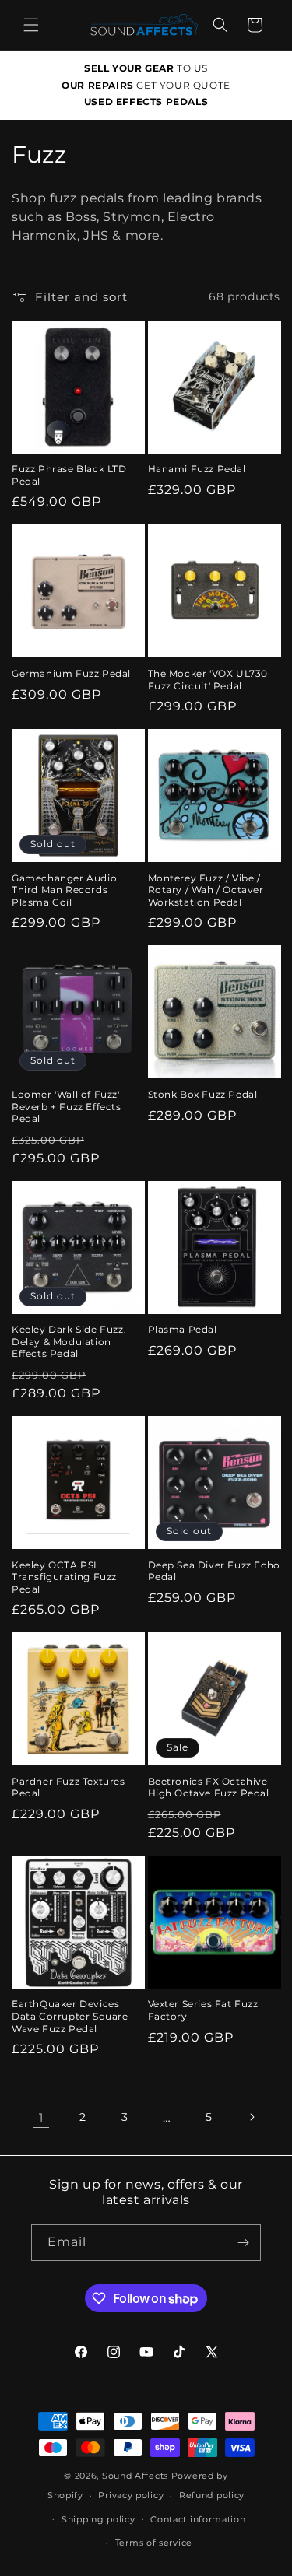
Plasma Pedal (183, 1329)
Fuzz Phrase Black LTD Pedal (69, 475)
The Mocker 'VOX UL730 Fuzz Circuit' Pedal (208, 680)
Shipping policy (99, 2519)
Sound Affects (135, 2476)
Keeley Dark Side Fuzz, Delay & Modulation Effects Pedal (69, 1341)
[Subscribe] (243, 2243)
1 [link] (41, 2117)
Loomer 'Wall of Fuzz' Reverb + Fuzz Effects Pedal (67, 1106)
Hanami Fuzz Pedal (197, 469)
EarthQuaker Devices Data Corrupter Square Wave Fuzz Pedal (70, 2016)
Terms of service (154, 2543)
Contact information (198, 2519)
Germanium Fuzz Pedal (71, 673)
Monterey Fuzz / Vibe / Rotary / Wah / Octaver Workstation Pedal (206, 890)
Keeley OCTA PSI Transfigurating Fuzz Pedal (64, 1577)
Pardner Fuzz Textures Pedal (69, 1787)
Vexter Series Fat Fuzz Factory (203, 2010)
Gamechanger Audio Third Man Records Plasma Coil (64, 890)
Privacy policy (131, 2495)
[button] (31, 25)
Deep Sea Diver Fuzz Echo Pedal (214, 1571)
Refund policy (212, 2495)
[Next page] (252, 2117)
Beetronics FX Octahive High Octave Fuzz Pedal (209, 1787)
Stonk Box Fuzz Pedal (203, 1094)
